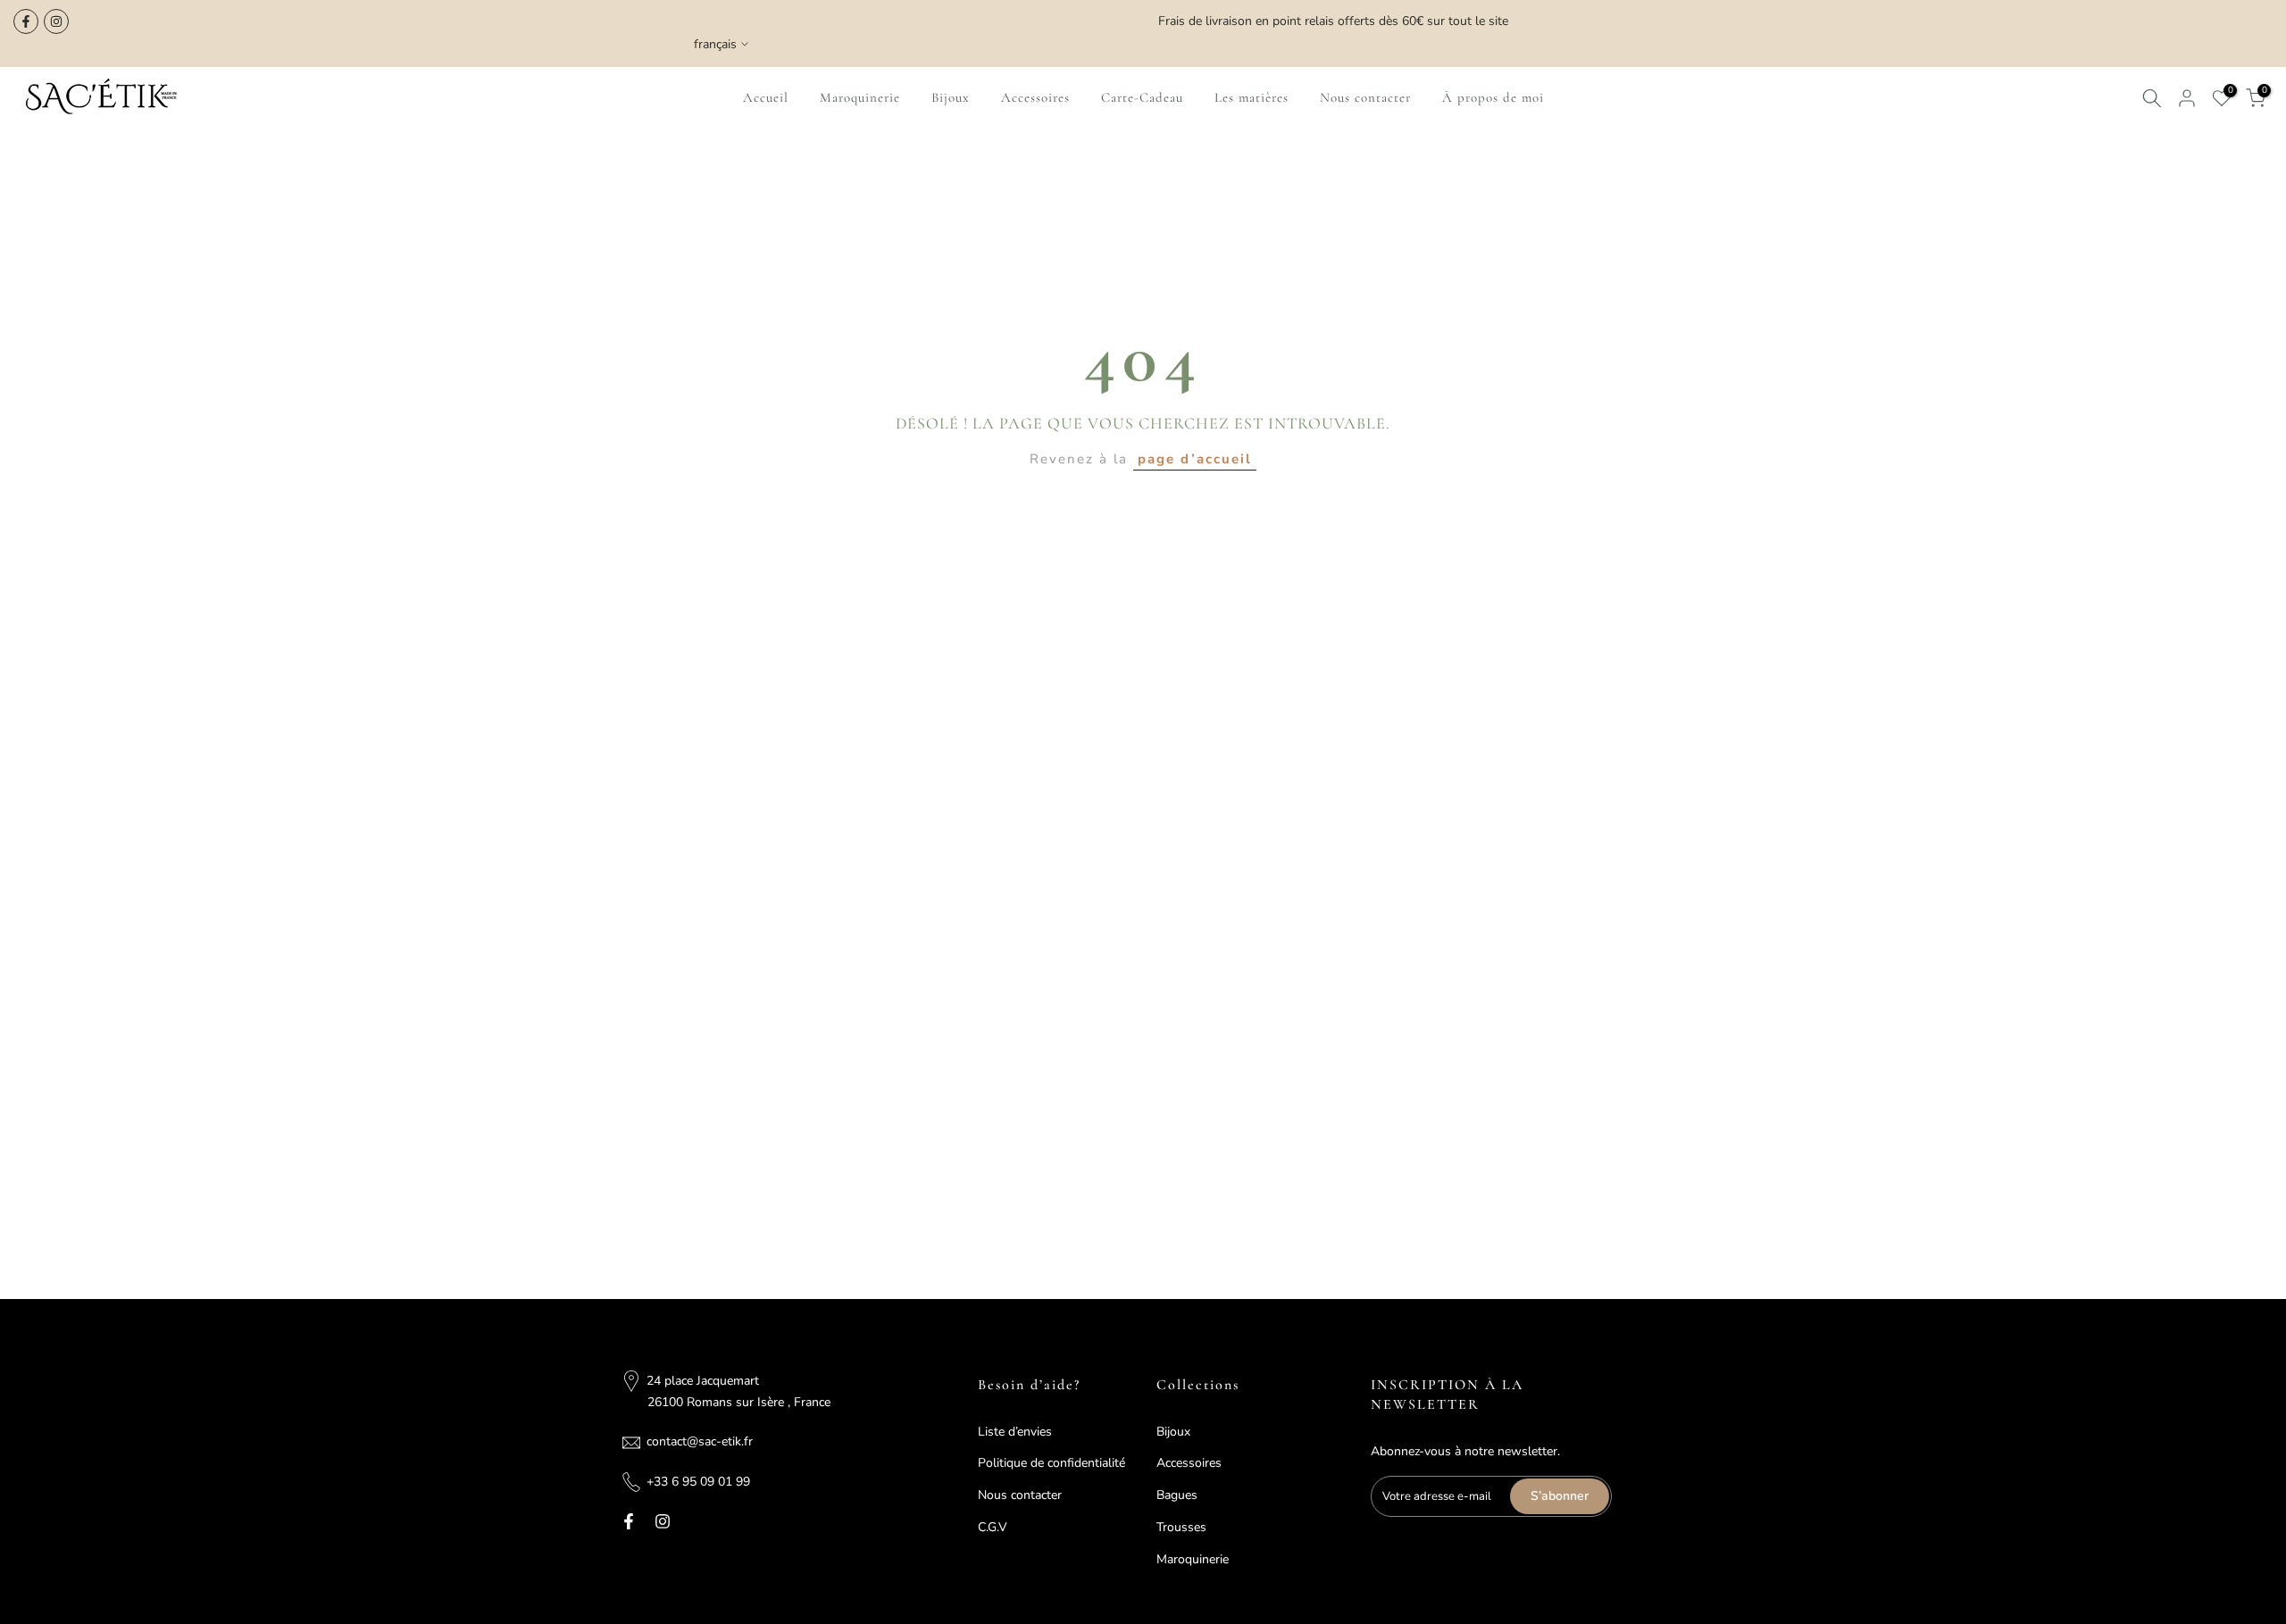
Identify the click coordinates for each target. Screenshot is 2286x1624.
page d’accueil (1195, 459)
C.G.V (993, 1527)
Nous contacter (1365, 97)
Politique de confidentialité (1051, 1463)
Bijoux (951, 97)
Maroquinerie (860, 97)
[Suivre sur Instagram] (56, 21)
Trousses (1181, 1527)
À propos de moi (1493, 97)
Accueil (766, 97)
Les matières (1251, 97)
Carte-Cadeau (1142, 97)
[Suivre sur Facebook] (26, 21)
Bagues (1177, 1495)
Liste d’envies (1015, 1432)
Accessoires (1035, 97)
